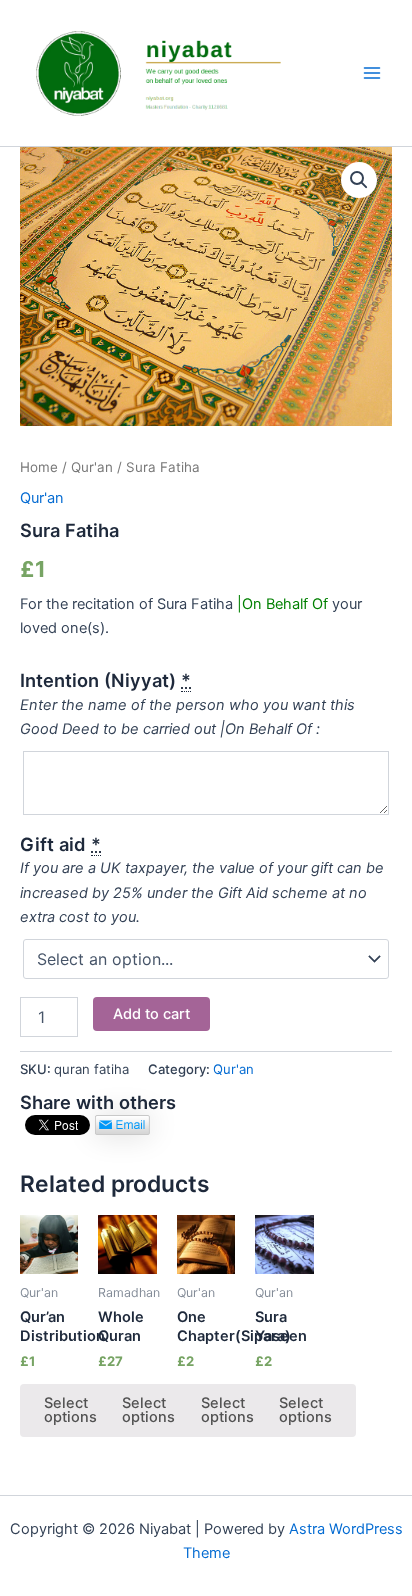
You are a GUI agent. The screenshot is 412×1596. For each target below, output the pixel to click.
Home (39, 467)
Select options (70, 1410)
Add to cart (151, 1014)
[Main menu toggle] (372, 73)
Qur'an (92, 467)
